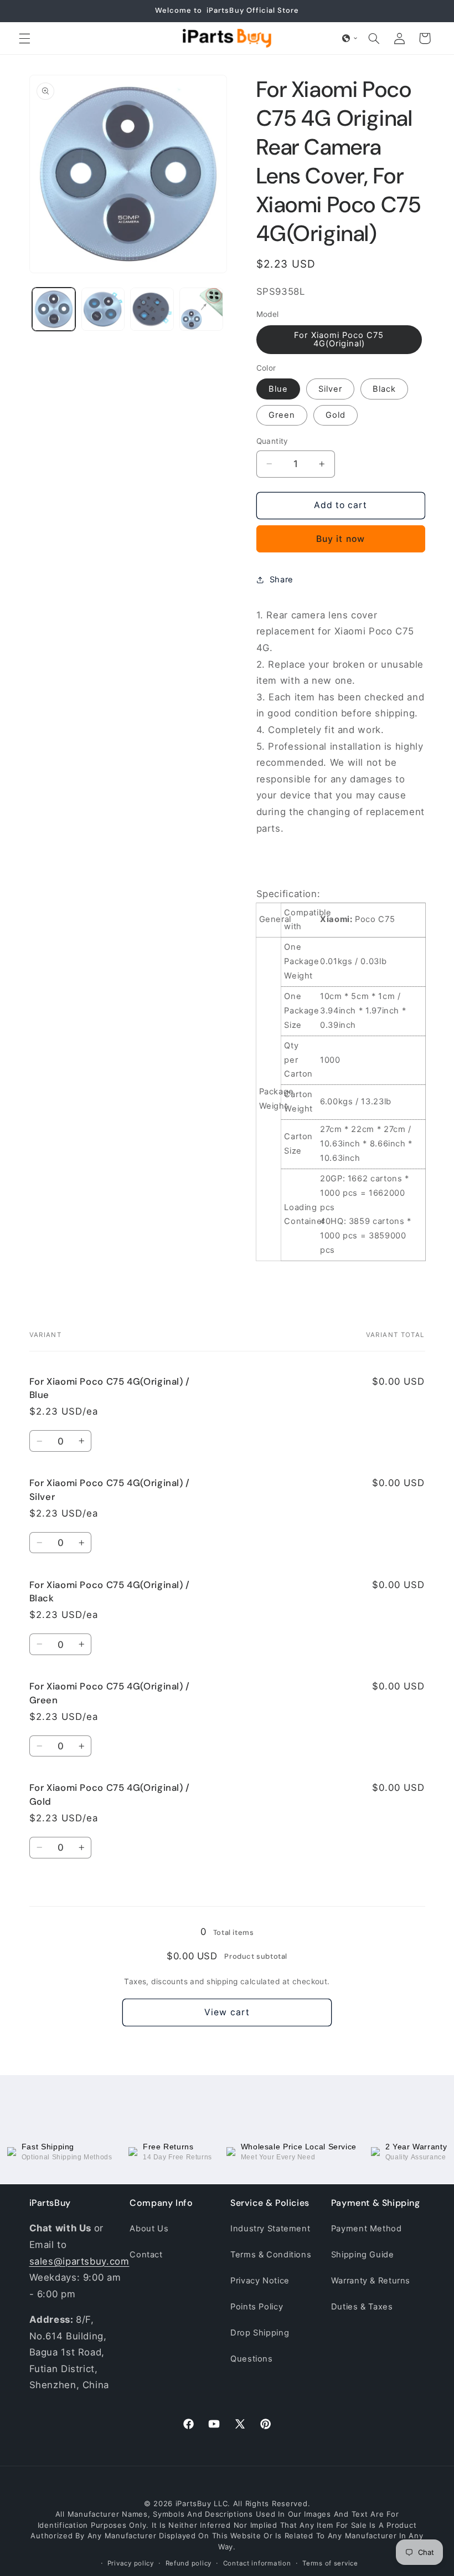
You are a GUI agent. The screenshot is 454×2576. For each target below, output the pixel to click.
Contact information (257, 2563)
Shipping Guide (363, 2255)
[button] (24, 38)
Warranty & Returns (371, 2281)
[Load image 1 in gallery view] (54, 309)
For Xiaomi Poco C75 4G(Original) (339, 339)
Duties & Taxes (362, 2307)
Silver (330, 389)
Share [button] (282, 580)
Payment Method (367, 2229)
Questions (252, 2359)
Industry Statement (270, 2229)
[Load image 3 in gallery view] (152, 309)
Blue (278, 389)
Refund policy (189, 2563)
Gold (336, 415)
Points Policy (257, 2307)
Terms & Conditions (271, 2255)
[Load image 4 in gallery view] (201, 309)
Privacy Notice (260, 2281)
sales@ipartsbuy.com (79, 2261)
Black (384, 389)
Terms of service (330, 2563)
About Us (149, 2229)
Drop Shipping (260, 2333)
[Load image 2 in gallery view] (103, 309)
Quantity (272, 441)
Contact (146, 2255)
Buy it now (341, 539)
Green (282, 415)
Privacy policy (131, 2563)
